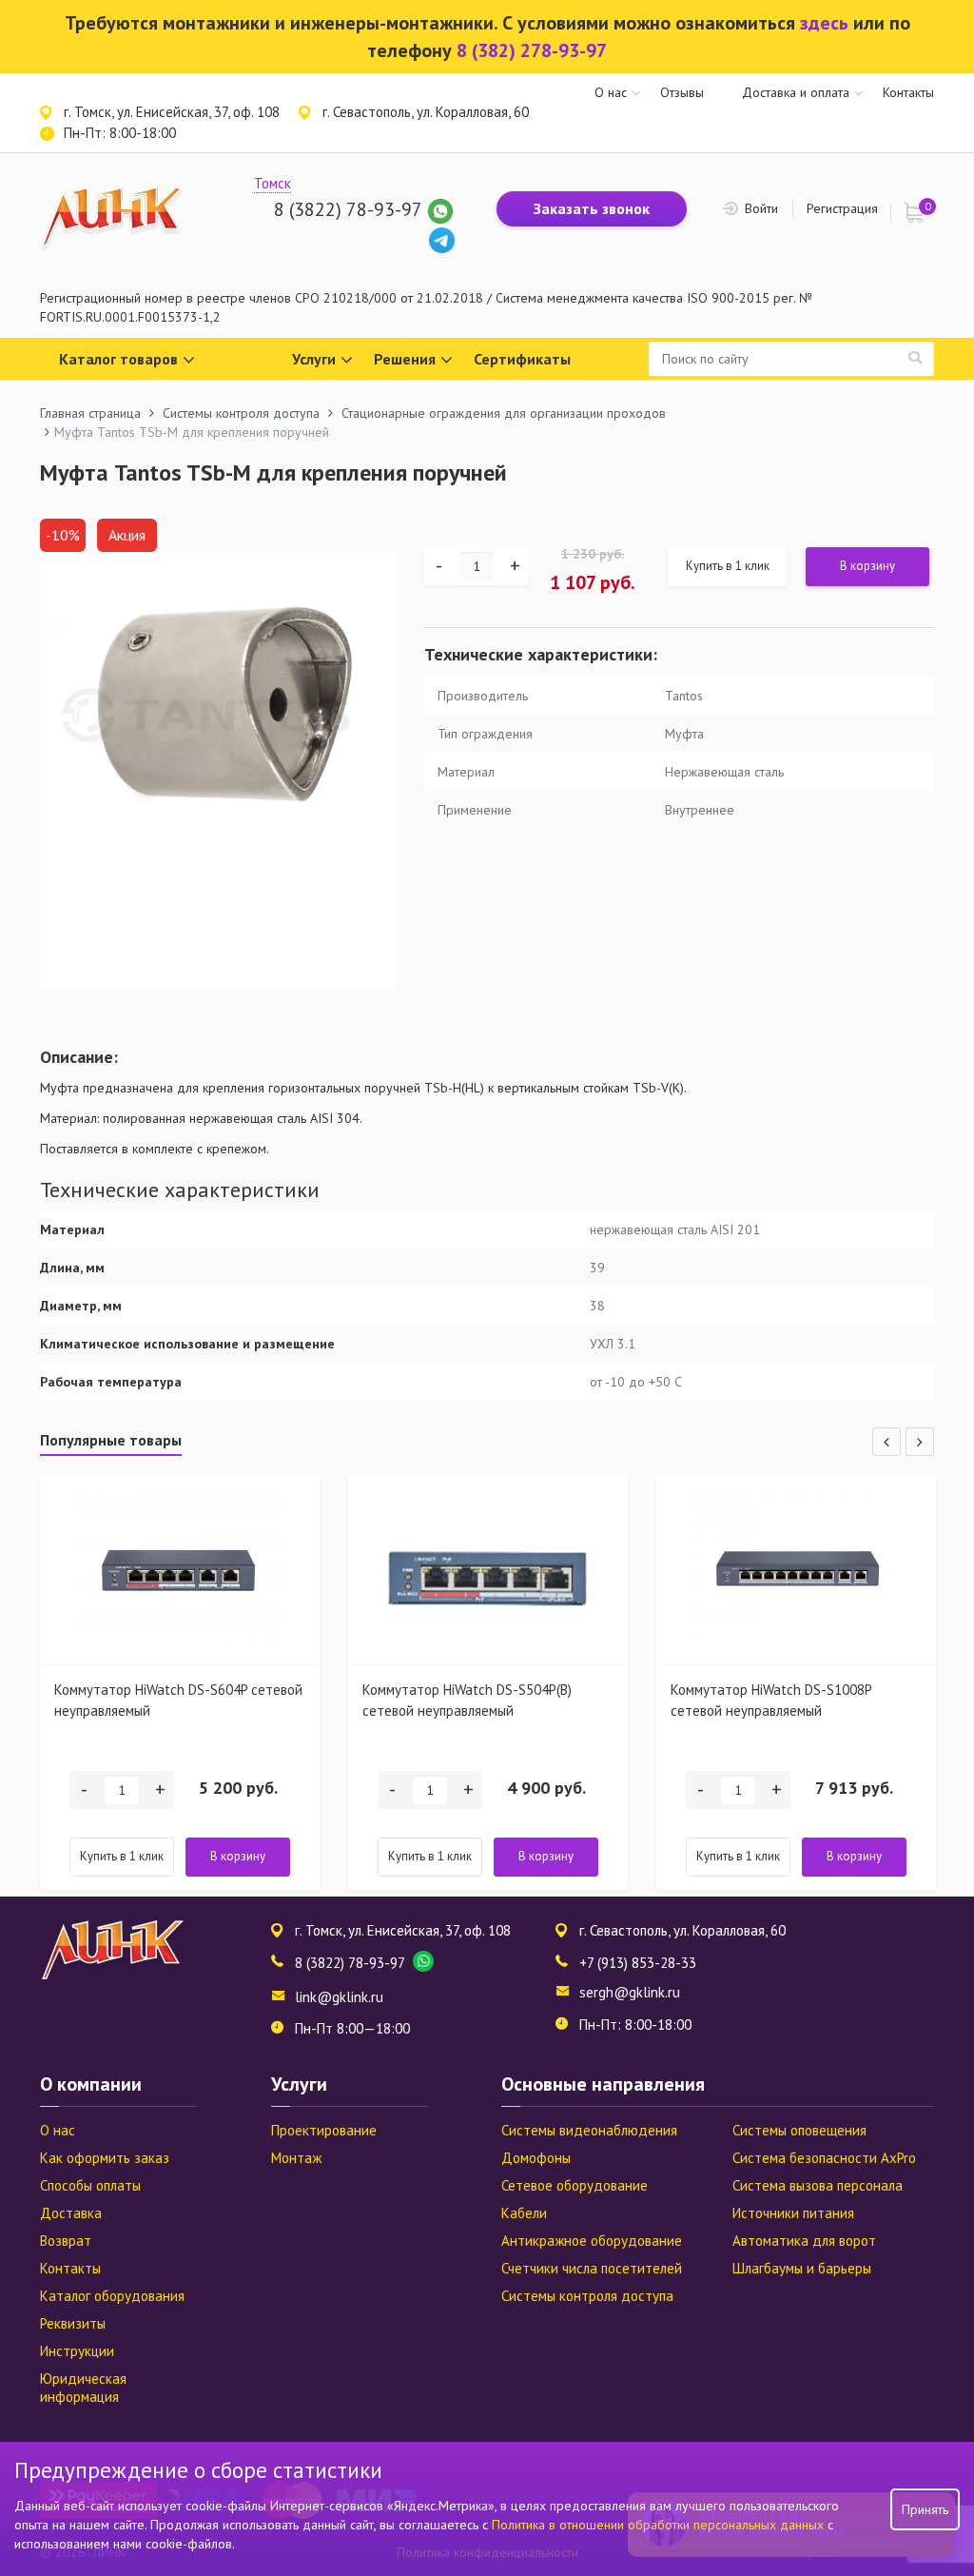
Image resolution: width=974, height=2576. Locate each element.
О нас (611, 92)
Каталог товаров (118, 359)
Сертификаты (522, 359)
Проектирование (324, 2130)
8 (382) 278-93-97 (532, 50)
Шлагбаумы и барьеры (802, 2268)
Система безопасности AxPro (824, 2158)
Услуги (314, 359)
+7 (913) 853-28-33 (638, 1963)
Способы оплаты (90, 2185)
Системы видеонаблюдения (589, 2130)
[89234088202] (440, 209)
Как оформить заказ (105, 2158)
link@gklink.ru (339, 1997)
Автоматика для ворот (804, 2241)
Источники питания (793, 2213)
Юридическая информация (83, 2388)
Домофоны (536, 2158)
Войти (761, 208)
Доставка (71, 2213)
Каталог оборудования (112, 2296)
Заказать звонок (592, 208)
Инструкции (77, 2351)
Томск (273, 183)
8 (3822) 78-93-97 (348, 209)
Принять (925, 2509)
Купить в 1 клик (728, 566)
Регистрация (842, 208)
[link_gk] (442, 239)
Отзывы (682, 92)
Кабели (524, 2213)
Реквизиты (73, 2323)
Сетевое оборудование (575, 2185)
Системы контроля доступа (587, 2296)
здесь (824, 23)
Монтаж (296, 2158)
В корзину (867, 566)
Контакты (908, 92)
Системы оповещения (799, 2130)
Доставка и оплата (796, 92)
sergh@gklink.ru (630, 1992)
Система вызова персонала (818, 2185)
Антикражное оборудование (592, 2241)
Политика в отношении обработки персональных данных (660, 2525)
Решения (405, 359)
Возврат (66, 2241)
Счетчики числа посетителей (592, 2268)
